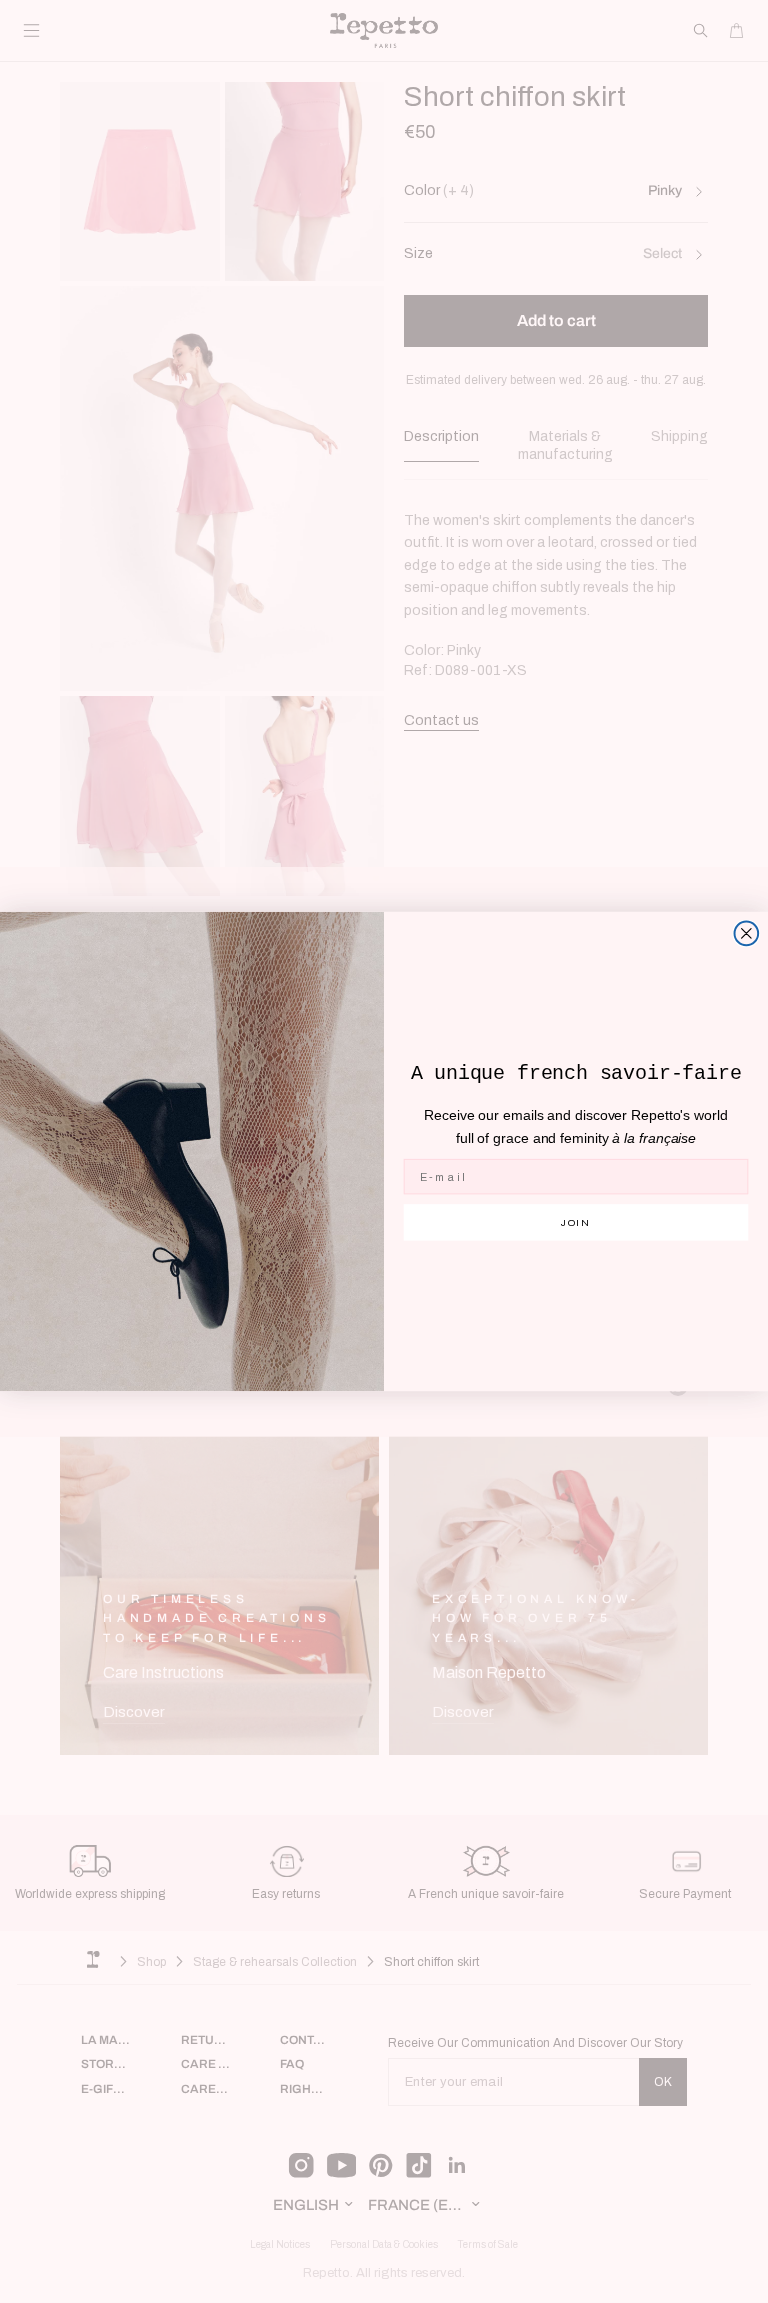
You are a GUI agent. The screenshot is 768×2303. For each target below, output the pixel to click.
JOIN (576, 1221)
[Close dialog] (747, 933)
